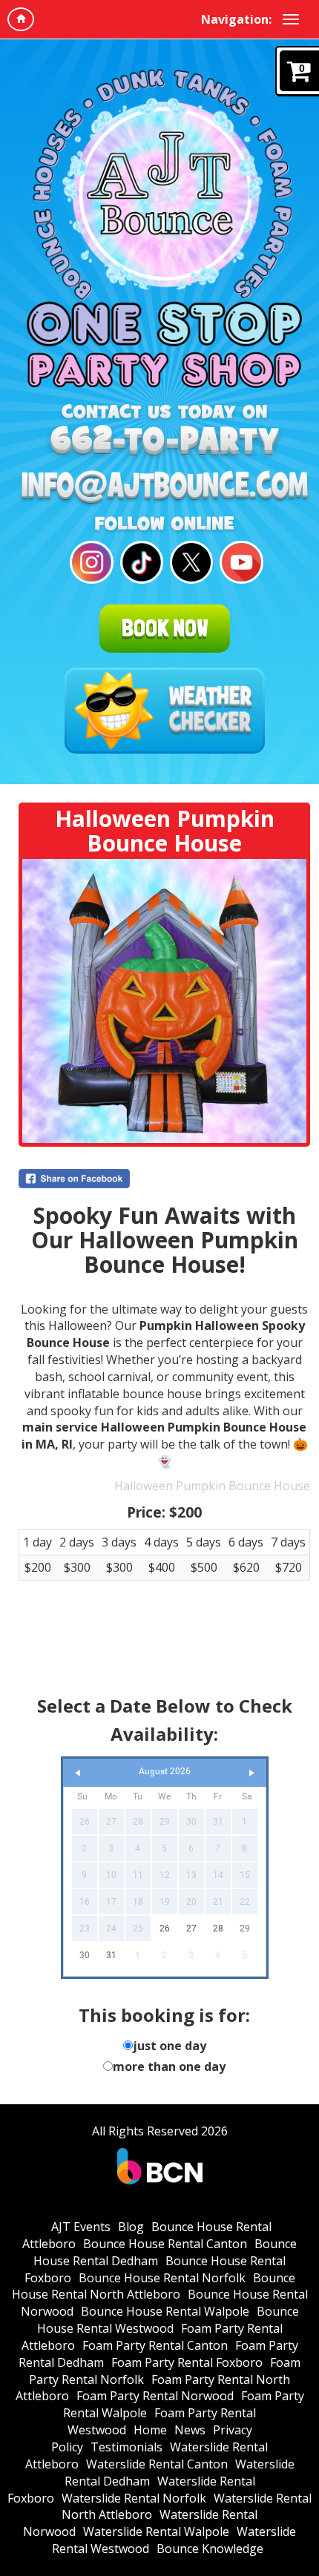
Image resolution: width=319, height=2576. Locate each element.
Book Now (165, 628)
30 (85, 1955)
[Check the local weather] (165, 711)
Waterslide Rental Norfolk (134, 2498)
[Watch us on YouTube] (239, 563)
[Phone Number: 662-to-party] (164, 442)
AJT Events (81, 2227)
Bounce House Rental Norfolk (162, 2278)
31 (111, 1955)
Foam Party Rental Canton (155, 2345)
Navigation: (236, 19)
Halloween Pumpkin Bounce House (212, 1486)
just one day (170, 2046)
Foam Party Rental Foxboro (187, 2362)
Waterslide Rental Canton (157, 2464)
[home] (21, 19)
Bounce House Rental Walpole (165, 2311)
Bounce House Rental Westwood (168, 2320)
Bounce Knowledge (210, 2549)
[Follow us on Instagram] (89, 563)
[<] (78, 1773)
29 (245, 1928)
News (190, 2430)
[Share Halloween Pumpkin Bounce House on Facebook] (164, 1179)
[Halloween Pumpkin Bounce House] (164, 1001)
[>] (251, 1773)
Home (150, 2430)
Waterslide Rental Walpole (156, 2531)
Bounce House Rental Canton (165, 2244)
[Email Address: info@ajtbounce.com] (164, 488)
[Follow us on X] (190, 563)
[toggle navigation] (291, 19)
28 (218, 1928)
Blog (131, 2227)
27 (191, 1928)
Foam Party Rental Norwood (155, 2396)
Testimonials (126, 2447)
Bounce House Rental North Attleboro (154, 2286)
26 (165, 1928)
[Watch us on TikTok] (140, 563)
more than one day (169, 2066)
